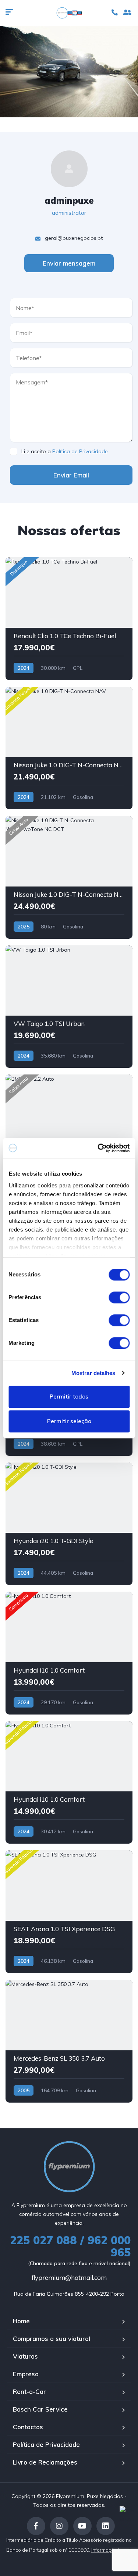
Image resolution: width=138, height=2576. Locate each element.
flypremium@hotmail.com (69, 2277)
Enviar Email (71, 475)
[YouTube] (82, 2526)
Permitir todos (69, 1397)
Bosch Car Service (40, 2409)
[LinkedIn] (106, 2526)
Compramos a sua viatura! (52, 2339)
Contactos (28, 2427)
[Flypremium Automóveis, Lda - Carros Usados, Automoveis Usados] (69, 13)
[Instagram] (59, 2526)
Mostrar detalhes (93, 1373)
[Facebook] (36, 2526)
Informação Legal (112, 2550)
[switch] (119, 1297)
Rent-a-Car (29, 2392)
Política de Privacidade (80, 451)
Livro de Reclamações (45, 2462)
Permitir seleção (69, 1422)
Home (21, 2321)
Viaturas (25, 2356)
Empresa (26, 2374)
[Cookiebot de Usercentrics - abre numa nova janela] (98, 1148)
